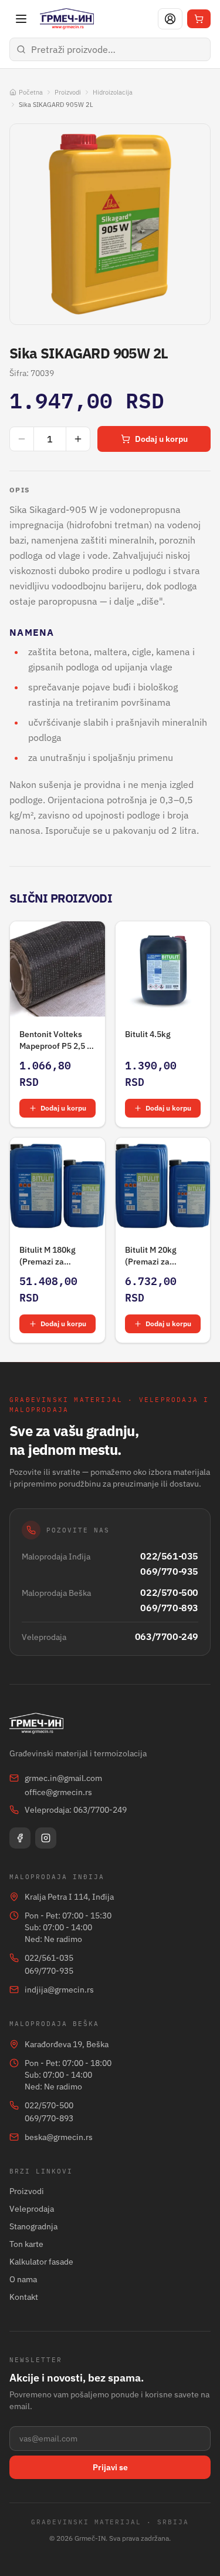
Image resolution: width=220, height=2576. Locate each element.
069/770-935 (169, 1571)
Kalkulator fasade (41, 2262)
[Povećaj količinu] (78, 439)
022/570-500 (169, 1592)
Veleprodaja (32, 2209)
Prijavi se (110, 2467)
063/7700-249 (167, 1636)
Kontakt (24, 2297)
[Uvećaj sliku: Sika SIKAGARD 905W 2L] (110, 224)
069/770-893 (169, 1608)
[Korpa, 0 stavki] (199, 19)
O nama (23, 2279)
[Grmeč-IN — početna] (67, 19)
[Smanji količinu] (22, 439)
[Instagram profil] (46, 1838)
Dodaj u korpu (161, 439)
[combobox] (110, 49)
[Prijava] (170, 19)
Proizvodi (68, 92)
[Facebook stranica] (20, 1838)
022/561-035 (169, 1556)
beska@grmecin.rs (59, 2137)
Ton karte (26, 2244)
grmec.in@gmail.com (63, 1778)
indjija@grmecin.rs (59, 1990)
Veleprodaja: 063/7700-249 (76, 1810)
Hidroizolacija (113, 92)
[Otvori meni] (21, 19)
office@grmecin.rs (58, 1792)
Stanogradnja (33, 2226)
